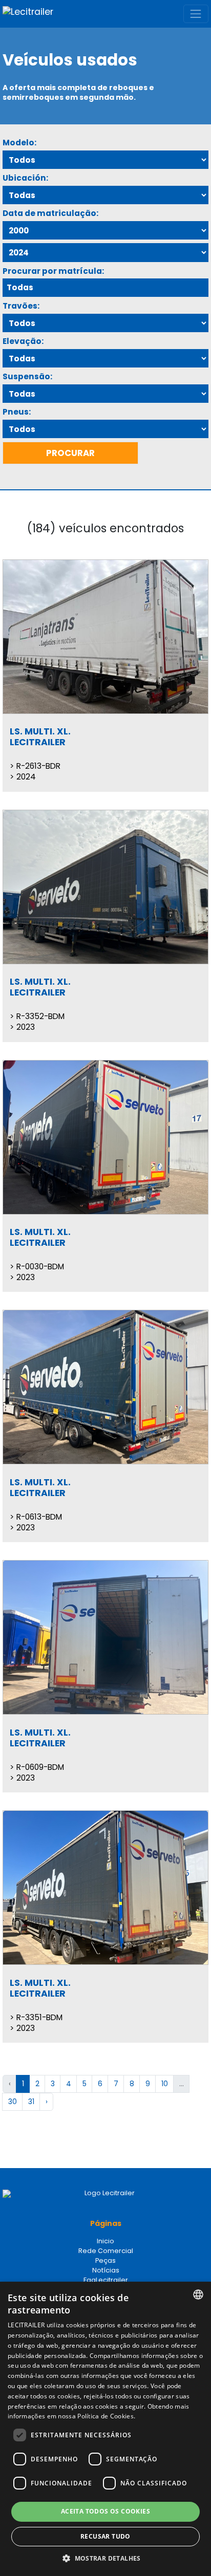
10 (165, 2084)
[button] (105, 2559)
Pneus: (17, 412)
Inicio (105, 2241)
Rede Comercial (106, 2251)
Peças (105, 2260)
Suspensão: (27, 376)
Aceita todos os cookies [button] (105, 2511)
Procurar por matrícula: (53, 271)
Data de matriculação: (50, 213)
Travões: (21, 306)
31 (31, 2102)
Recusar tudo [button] (105, 2536)
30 (13, 2102)
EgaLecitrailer (106, 2280)
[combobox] (198, 2294)
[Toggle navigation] (196, 14)
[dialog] (105, 2429)
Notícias (106, 2270)
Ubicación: (25, 178)
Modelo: (19, 143)
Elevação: (23, 341)
